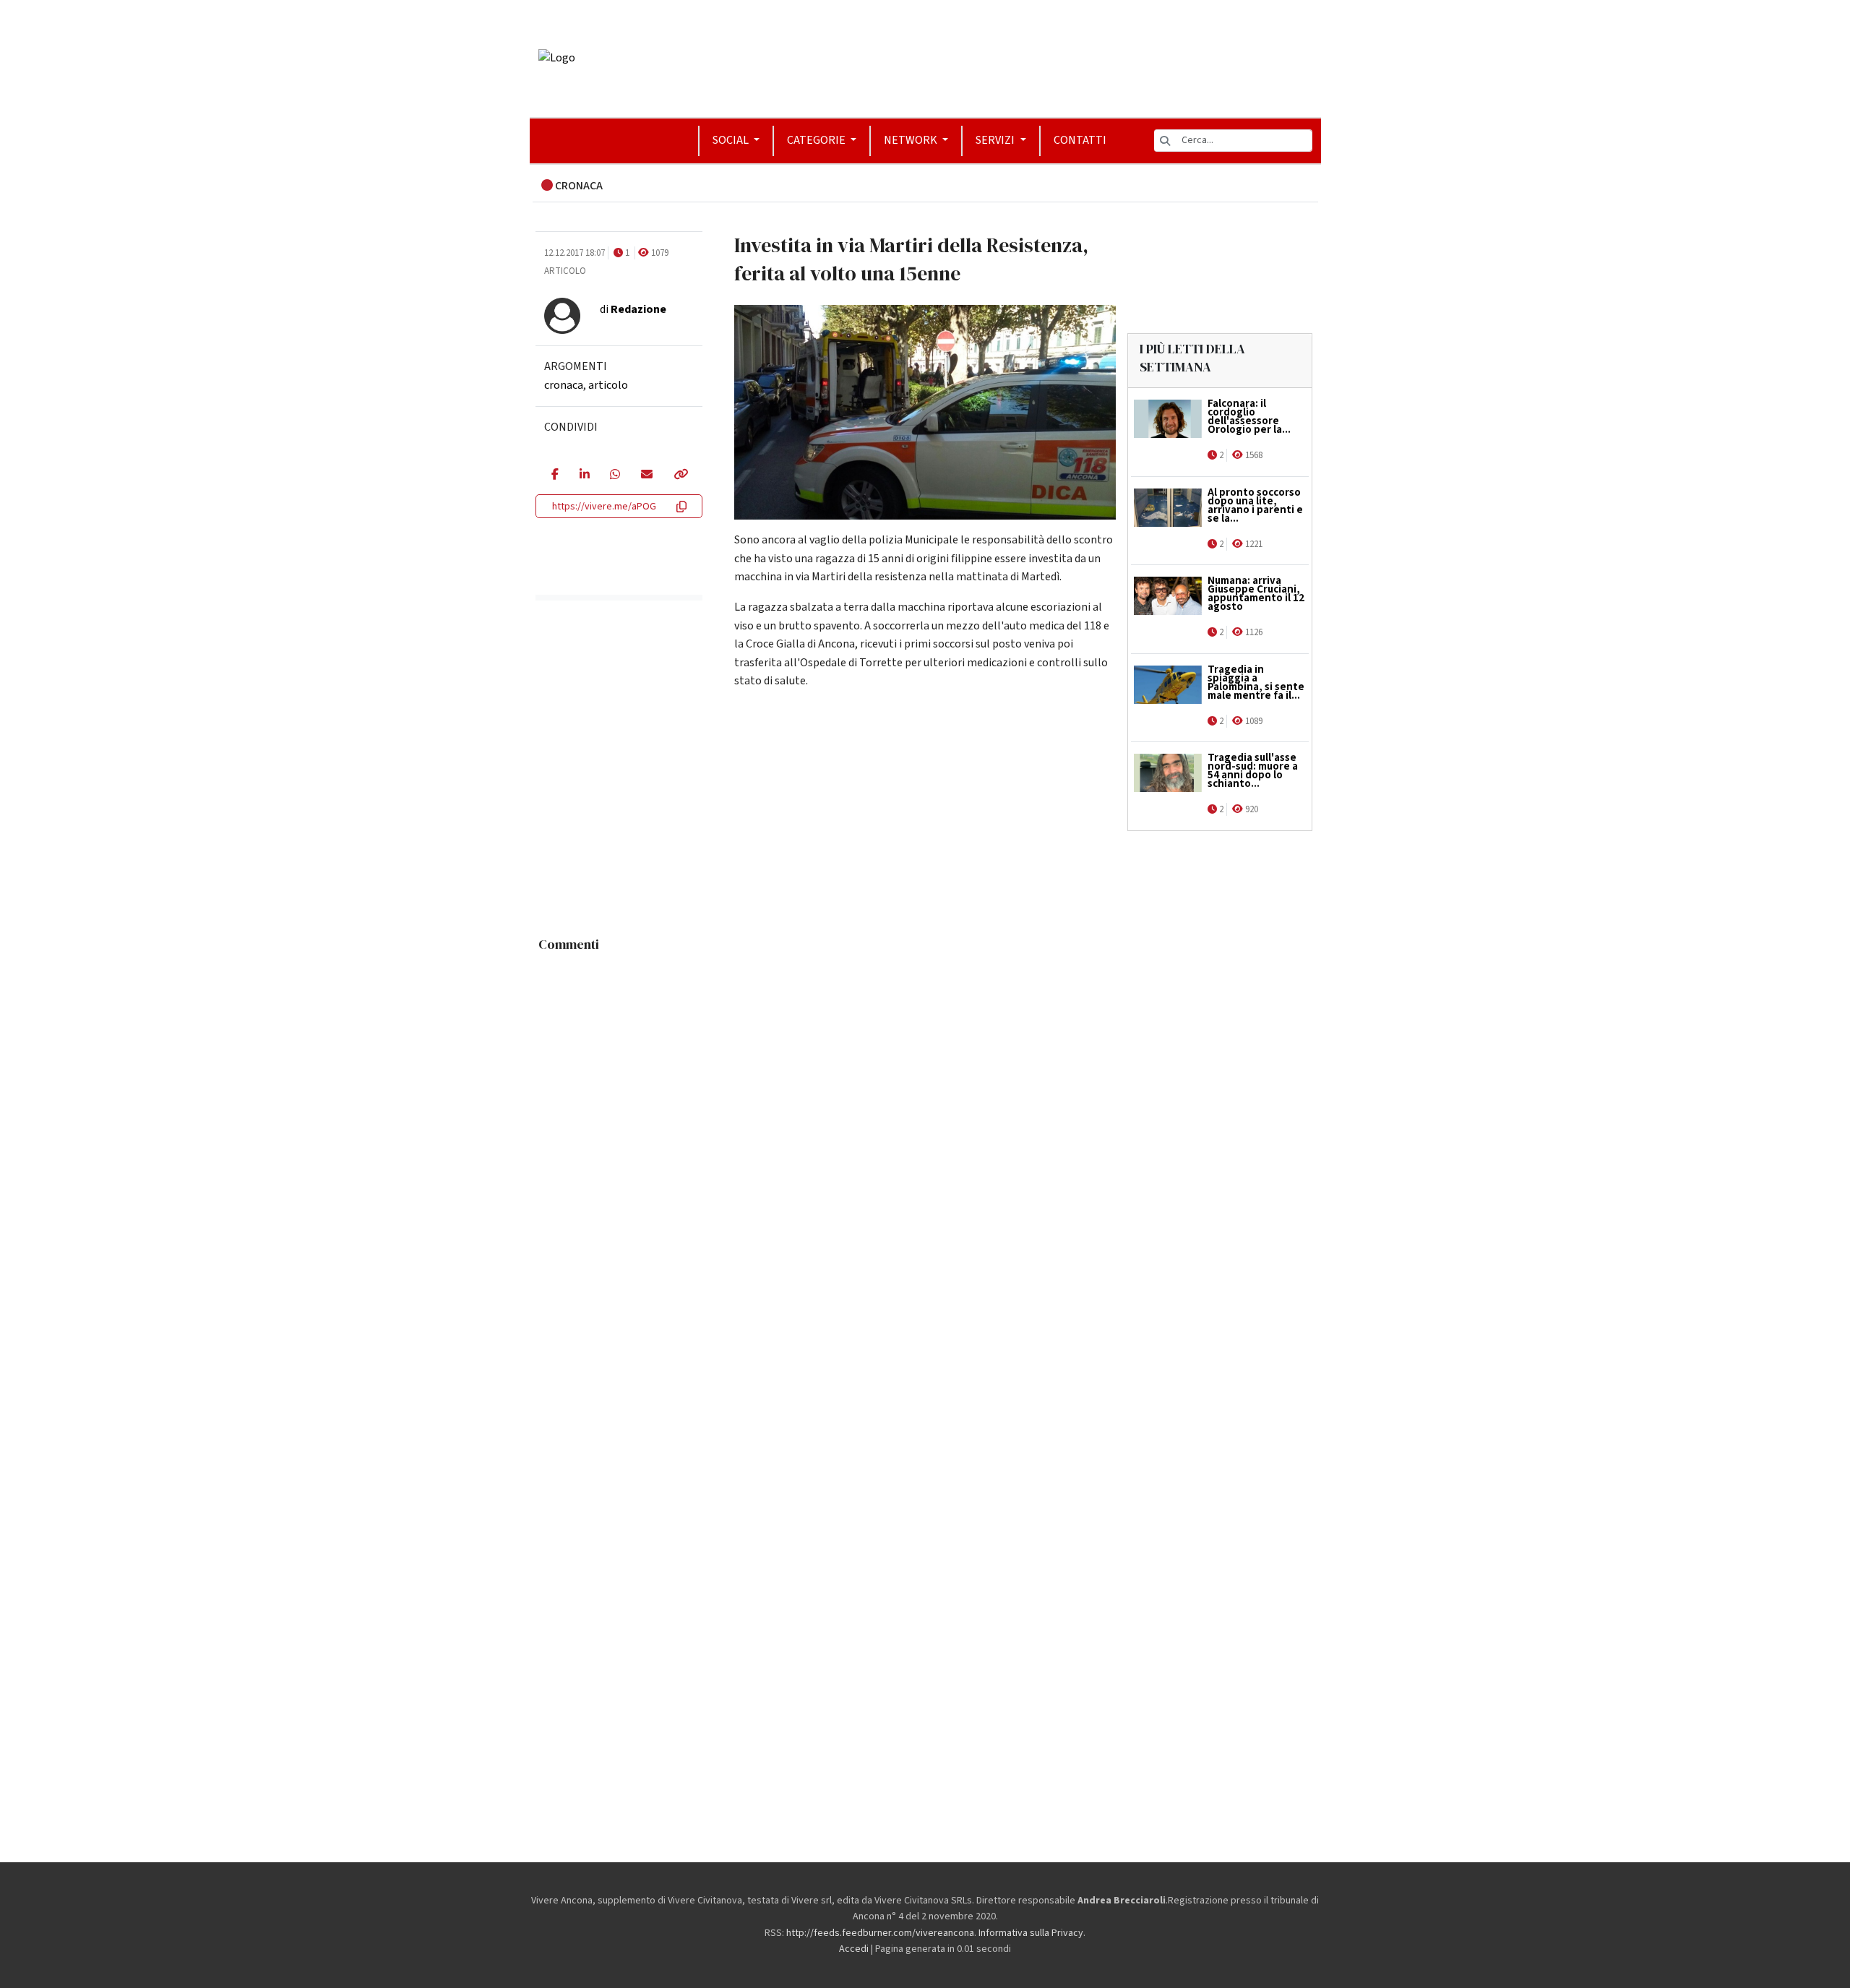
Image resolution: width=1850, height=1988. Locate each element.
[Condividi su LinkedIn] (584, 476)
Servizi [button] (996, 140)
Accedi (854, 1949)
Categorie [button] (817, 140)
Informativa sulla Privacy (1031, 1933)
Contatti (1080, 140)
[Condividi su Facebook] (555, 476)
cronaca (564, 385)
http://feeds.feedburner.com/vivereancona (880, 1933)
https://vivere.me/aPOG (604, 507)
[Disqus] (925, 1140)
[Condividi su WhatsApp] (615, 476)
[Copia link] (680, 476)
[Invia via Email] (646, 476)
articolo (608, 385)
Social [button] (732, 140)
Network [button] (912, 140)
